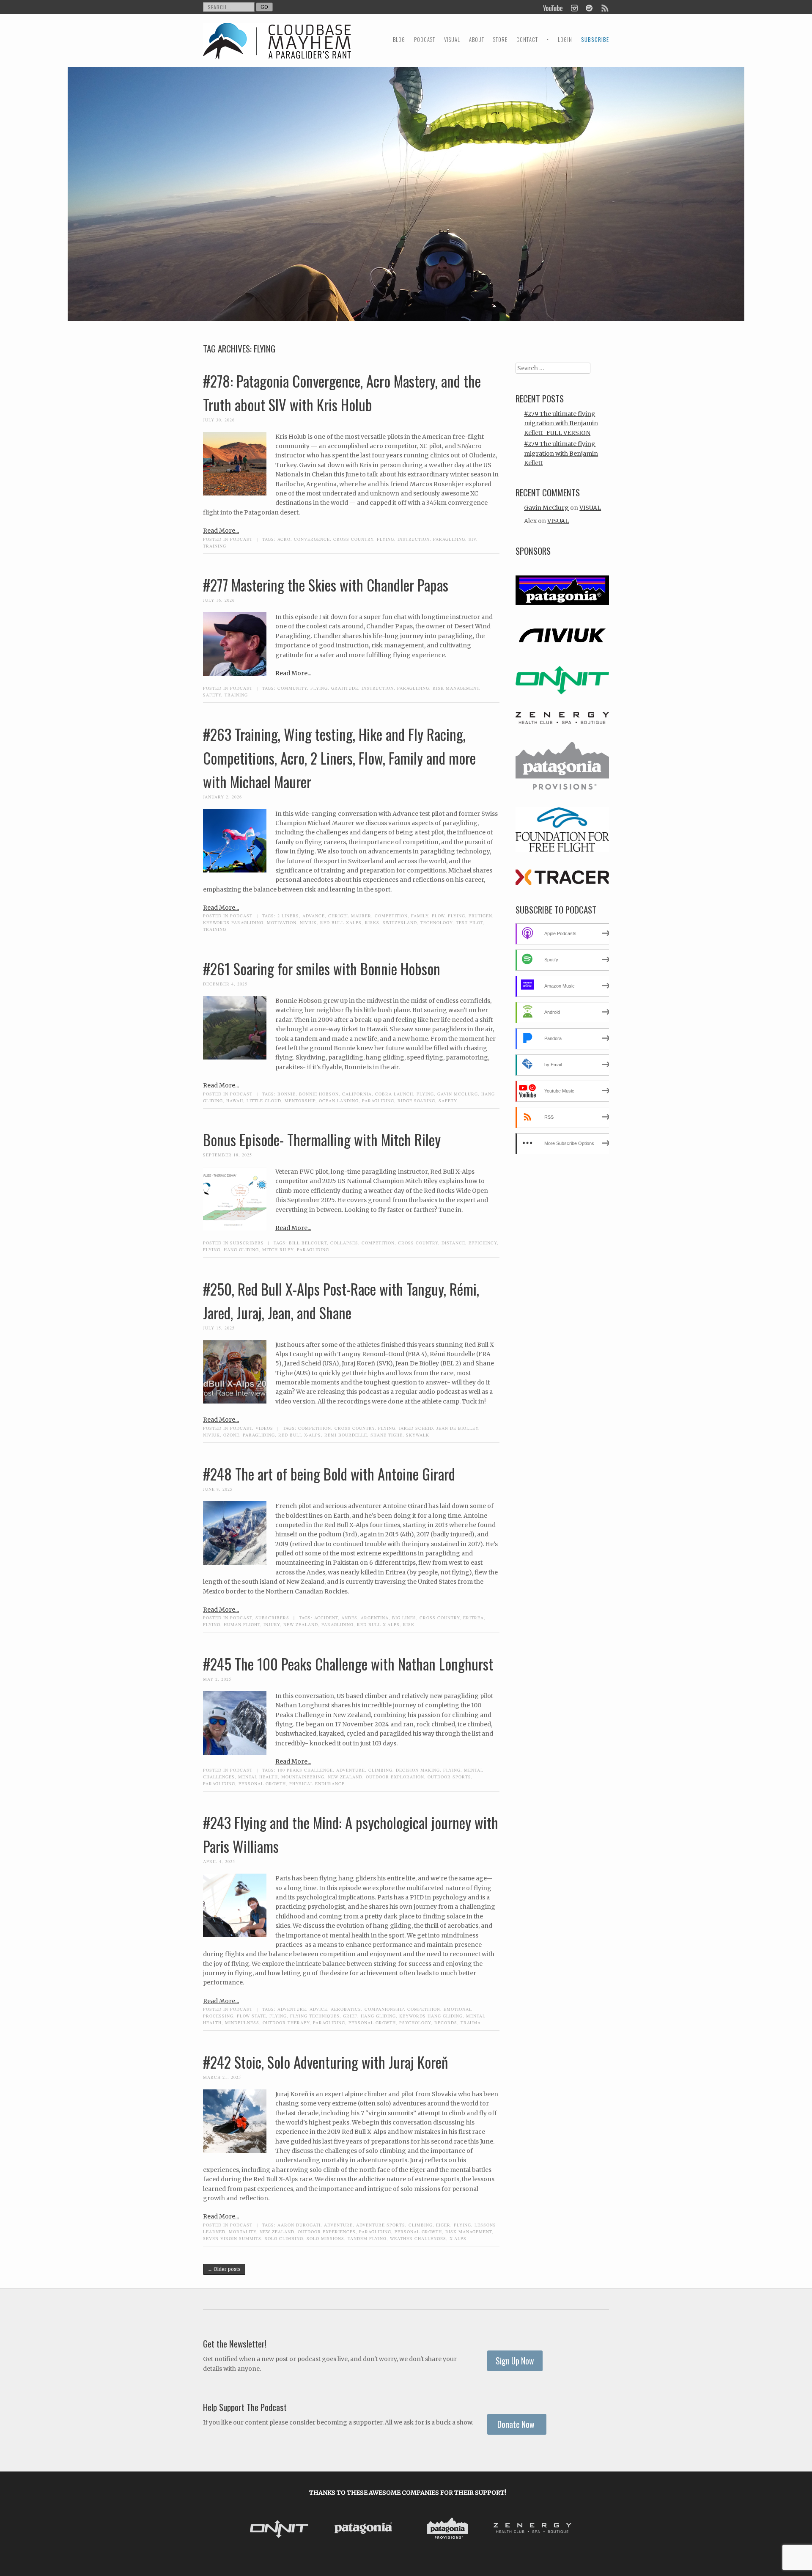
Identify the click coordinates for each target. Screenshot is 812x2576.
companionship (384, 2009)
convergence (312, 539)
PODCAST (425, 40)
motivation (282, 922)
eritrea (473, 1618)
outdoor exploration (395, 1777)
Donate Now (517, 2424)
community (292, 688)
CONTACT (527, 40)
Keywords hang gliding (431, 2016)
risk (409, 1624)
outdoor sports (449, 1777)
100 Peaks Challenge (305, 1770)
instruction (414, 539)
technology (436, 922)
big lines (404, 1618)
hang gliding (241, 1249)
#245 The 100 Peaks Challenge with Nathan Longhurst (348, 1664)
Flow (438, 916)
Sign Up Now (515, 2361)
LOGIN (565, 40)
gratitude (345, 688)
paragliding (449, 539)
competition (391, 916)
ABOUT (477, 40)
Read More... (221, 531)
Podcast (241, 539)
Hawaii (235, 1101)
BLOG (399, 40)
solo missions (325, 2238)
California (357, 1094)
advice (318, 2009)
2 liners (288, 916)
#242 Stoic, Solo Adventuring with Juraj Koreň (325, 2062)
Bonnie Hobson (319, 1094)
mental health (258, 1777)
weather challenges (418, 2238)
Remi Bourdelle (346, 1435)
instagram (574, 7)
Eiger (443, 2225)
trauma (471, 2023)
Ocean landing (339, 1101)
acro (284, 539)
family (420, 916)
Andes (349, 1618)
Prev (250, 2529)
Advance (314, 916)
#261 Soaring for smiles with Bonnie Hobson (322, 969)
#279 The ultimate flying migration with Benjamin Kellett (561, 453)
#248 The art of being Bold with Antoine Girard (329, 1474)
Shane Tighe (387, 1435)
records (446, 2023)
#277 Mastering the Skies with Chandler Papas (326, 585)
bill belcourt (308, 1243)
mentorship (300, 1101)
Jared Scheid (416, 1428)
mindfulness (242, 2023)
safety (212, 695)
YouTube (553, 7)
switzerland (400, 922)
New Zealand (301, 1624)
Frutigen (480, 916)
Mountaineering (303, 1777)
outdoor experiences (327, 2232)
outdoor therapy (286, 2023)
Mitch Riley (278, 1249)
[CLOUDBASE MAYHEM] (277, 49)
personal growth (262, 1783)
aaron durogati (299, 2225)
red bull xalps (341, 922)
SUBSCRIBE (595, 40)
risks (372, 922)
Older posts (224, 2269)
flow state (251, 2016)
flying (385, 539)
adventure (351, 1770)
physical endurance (317, 1783)
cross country (353, 539)
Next (566, 2529)
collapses (344, 1243)
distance (453, 1243)
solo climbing (284, 2238)
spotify (589, 7)
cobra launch (394, 1094)
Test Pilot (469, 922)
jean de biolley (457, 1428)
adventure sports (381, 2225)
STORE (500, 40)
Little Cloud (264, 1101)
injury (272, 1624)
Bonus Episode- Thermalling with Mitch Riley (322, 1139)
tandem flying (367, 2238)
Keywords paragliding (233, 922)
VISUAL (452, 40)
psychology (415, 2023)
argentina (375, 1618)
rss (604, 7)
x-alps (458, 2238)
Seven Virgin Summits (232, 2238)
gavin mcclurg (458, 1094)
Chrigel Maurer (350, 916)
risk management (456, 688)
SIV (472, 539)
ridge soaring (416, 1101)
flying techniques (315, 2016)
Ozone (231, 1435)
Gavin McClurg (546, 508)
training (215, 546)
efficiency (483, 1243)
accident (326, 1618)
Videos (264, 1428)
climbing (380, 1770)
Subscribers (247, 1243)
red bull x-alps (300, 1435)
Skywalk (418, 1435)
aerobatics (346, 2009)
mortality (243, 2232)
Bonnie (287, 1094)
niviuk (308, 922)
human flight (242, 1624)
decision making (418, 1770)
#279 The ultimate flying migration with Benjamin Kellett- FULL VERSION (561, 423)
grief (350, 2016)
